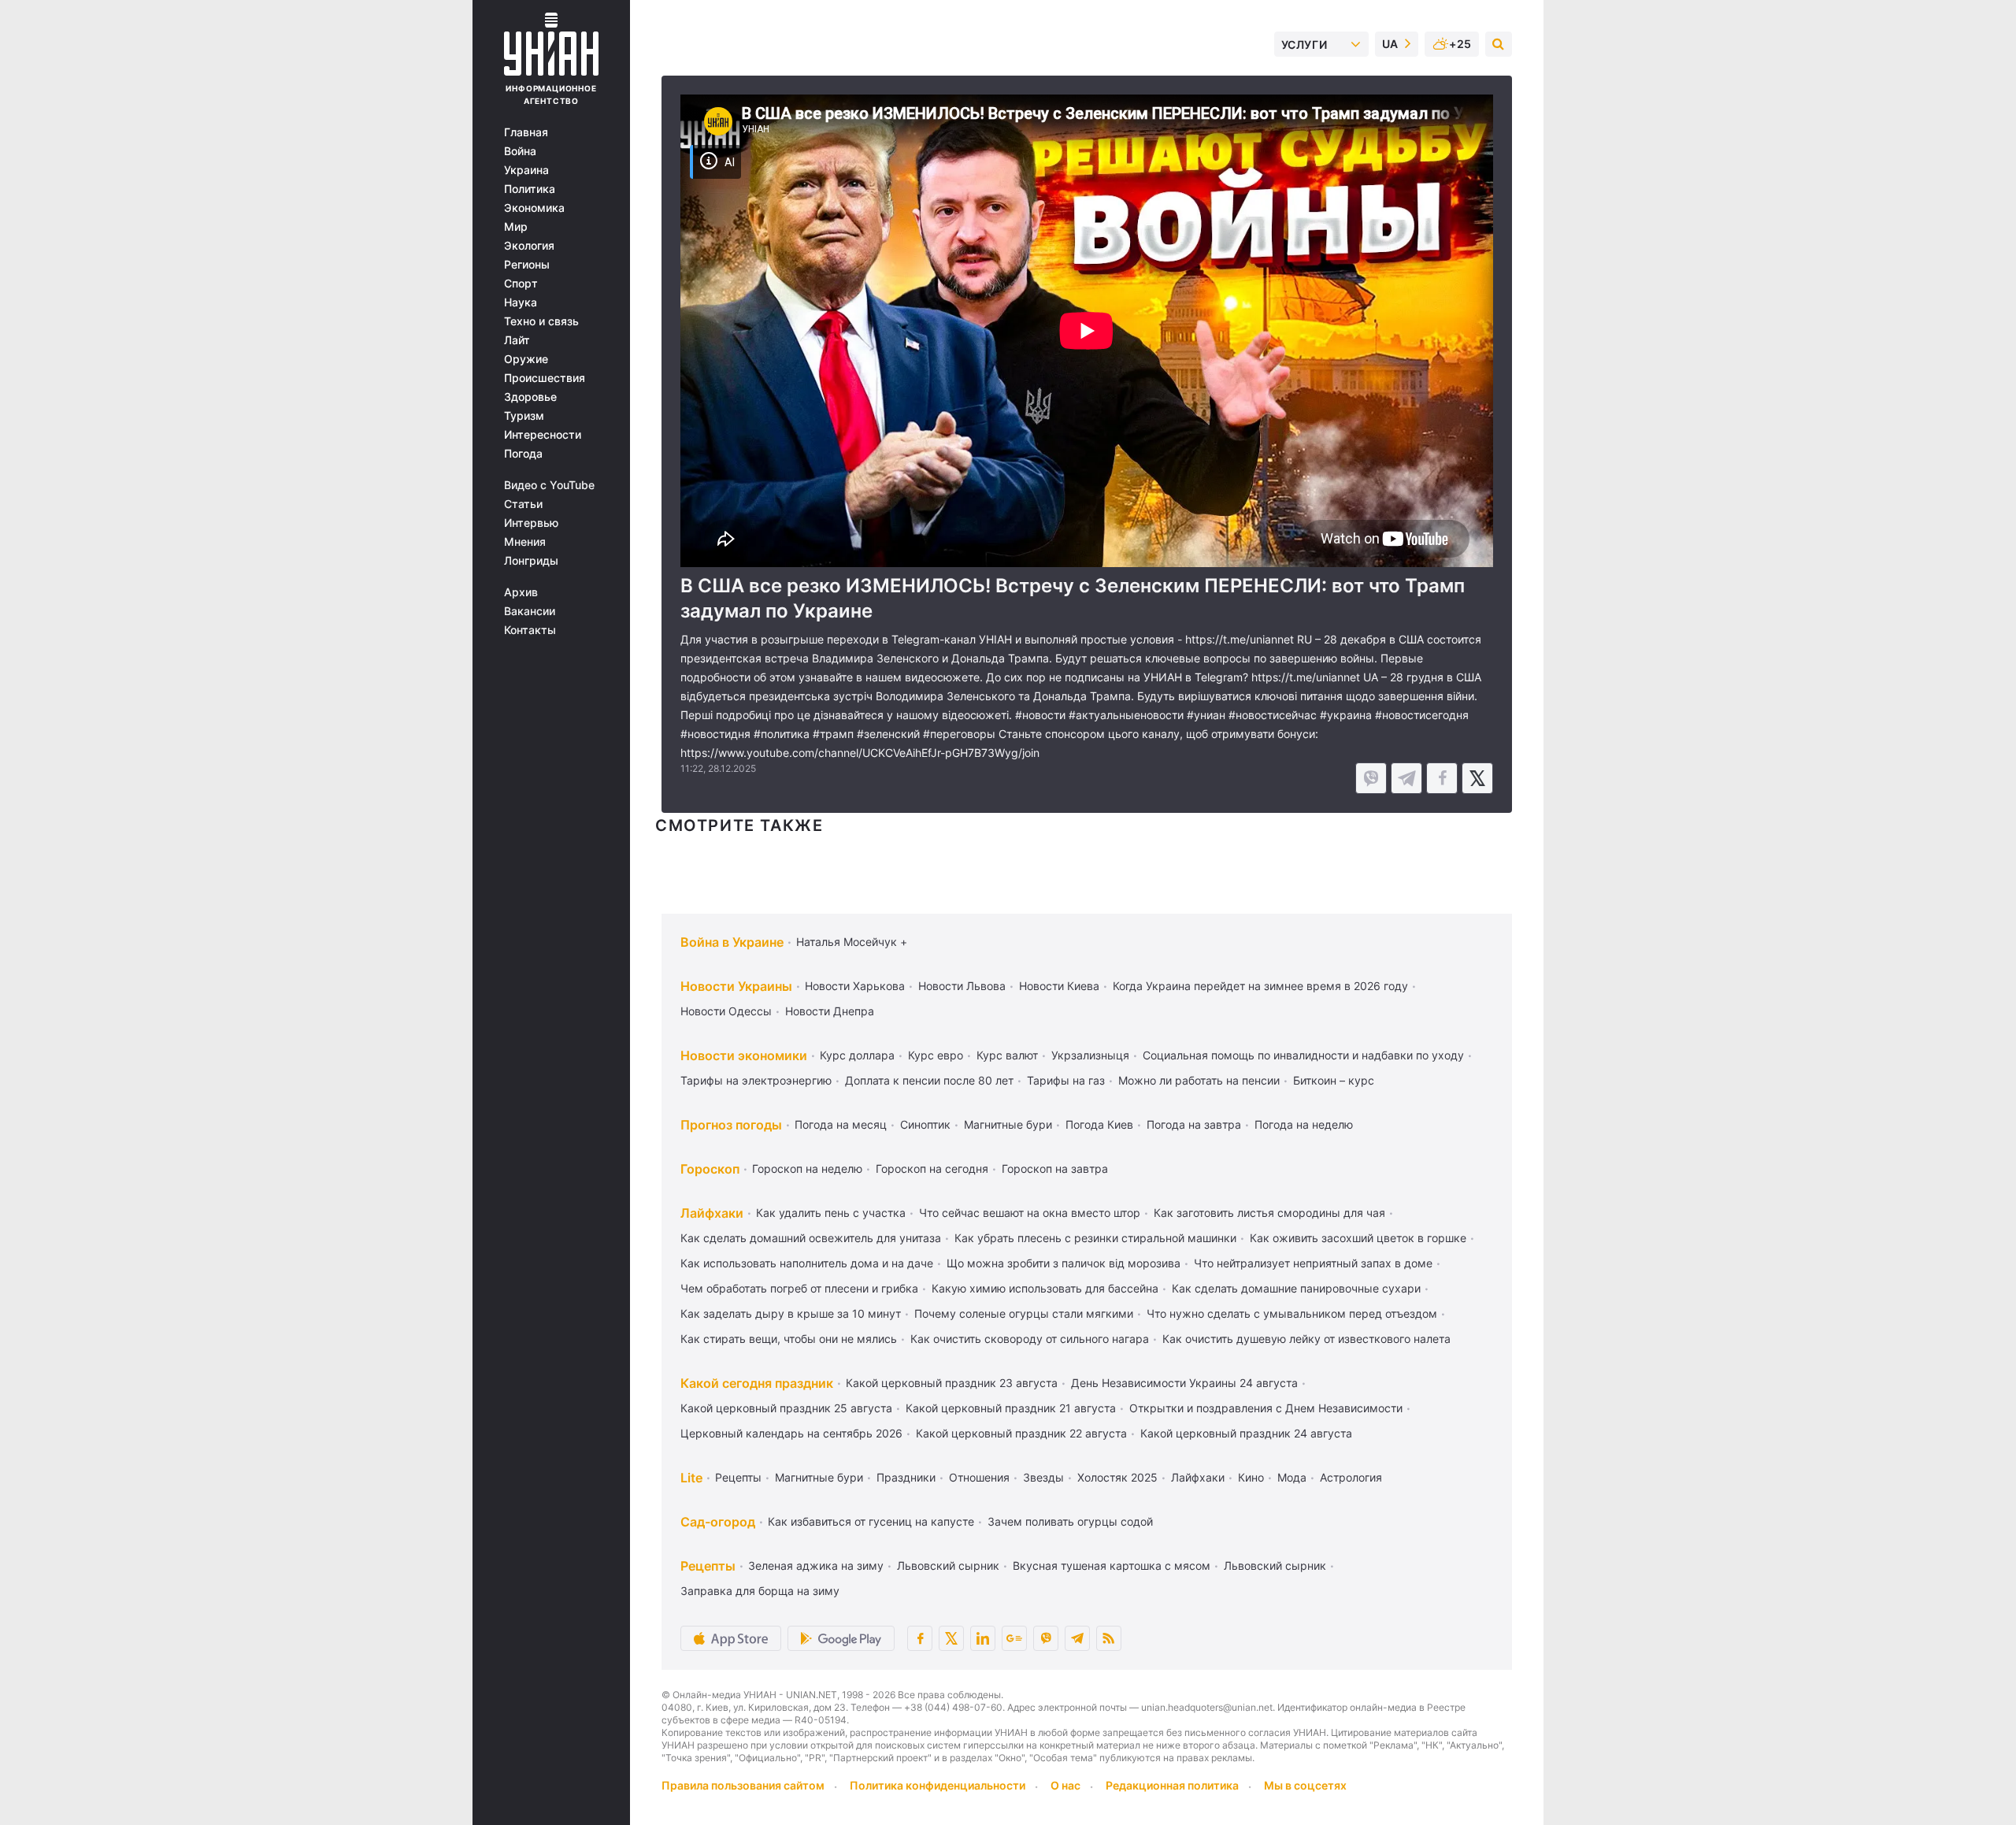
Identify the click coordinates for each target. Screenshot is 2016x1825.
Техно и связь (541, 321)
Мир (516, 227)
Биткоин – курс (1334, 1080)
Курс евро (936, 1055)
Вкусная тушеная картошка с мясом (1112, 1565)
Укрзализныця (1090, 1055)
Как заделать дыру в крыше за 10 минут (791, 1313)
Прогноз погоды (731, 1125)
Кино (1251, 1477)
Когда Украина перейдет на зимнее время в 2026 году (1260, 986)
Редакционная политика (1172, 1785)
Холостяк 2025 (1117, 1477)
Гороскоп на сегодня (932, 1168)
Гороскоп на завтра (1055, 1168)
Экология (529, 246)
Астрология (1351, 1477)
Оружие (526, 359)
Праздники (906, 1477)
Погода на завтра (1194, 1124)
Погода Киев (1099, 1124)
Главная (526, 132)
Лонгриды (531, 561)
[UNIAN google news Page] (1014, 1638)
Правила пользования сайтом (743, 1785)
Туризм (524, 416)
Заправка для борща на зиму (760, 1591)
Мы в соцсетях (1305, 1785)
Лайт (517, 340)
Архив (521, 592)
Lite (691, 1478)
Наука (521, 302)
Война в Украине (732, 942)
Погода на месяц (841, 1124)
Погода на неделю (1304, 1124)
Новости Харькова (855, 986)
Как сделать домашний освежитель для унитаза (811, 1238)
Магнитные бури (1008, 1124)
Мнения (525, 542)
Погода (523, 454)
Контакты (530, 630)
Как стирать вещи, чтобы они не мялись (789, 1339)
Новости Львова (962, 986)
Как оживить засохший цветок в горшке (1358, 1238)
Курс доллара (857, 1055)
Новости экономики (744, 1055)
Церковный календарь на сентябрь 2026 (791, 1433)
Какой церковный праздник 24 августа (1246, 1433)
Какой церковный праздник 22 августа (1021, 1433)
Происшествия (545, 378)
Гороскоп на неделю (807, 1168)
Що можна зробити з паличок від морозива (1064, 1263)
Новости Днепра (830, 1011)
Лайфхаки (712, 1213)
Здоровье (530, 397)
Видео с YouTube (549, 485)
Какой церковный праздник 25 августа (786, 1408)
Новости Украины (736, 986)
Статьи (523, 504)
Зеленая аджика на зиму (816, 1565)
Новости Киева (1059, 986)
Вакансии (530, 611)
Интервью (531, 523)
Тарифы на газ (1066, 1080)
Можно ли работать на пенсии (1199, 1080)
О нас (1065, 1785)
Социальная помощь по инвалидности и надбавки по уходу (1303, 1055)
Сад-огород (718, 1522)
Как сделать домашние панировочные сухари (1296, 1288)
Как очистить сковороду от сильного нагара (1030, 1339)
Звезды (1043, 1477)
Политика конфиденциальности (938, 1785)
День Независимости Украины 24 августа (1184, 1383)
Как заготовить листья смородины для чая (1269, 1213)
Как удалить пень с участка (831, 1213)
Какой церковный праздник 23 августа (952, 1383)
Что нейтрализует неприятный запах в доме (1313, 1263)
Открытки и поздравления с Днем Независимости (1266, 1408)
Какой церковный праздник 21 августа (1011, 1408)
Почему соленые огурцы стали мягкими (1024, 1313)
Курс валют (1007, 1055)
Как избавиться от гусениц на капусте (871, 1521)
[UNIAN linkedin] (983, 1638)
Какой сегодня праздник (757, 1383)
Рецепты (738, 1477)
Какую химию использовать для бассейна (1045, 1288)
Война (520, 151)
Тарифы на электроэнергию (756, 1080)
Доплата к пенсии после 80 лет (929, 1080)
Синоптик (925, 1124)
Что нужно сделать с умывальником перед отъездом (1292, 1313)
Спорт (521, 284)
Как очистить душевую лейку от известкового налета (1306, 1339)
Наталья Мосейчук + (852, 942)
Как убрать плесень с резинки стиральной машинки (1095, 1238)
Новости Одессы (726, 1011)
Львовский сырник (948, 1565)
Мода (1292, 1477)
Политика (530, 189)
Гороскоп (710, 1169)
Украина (526, 170)
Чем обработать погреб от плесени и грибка (799, 1288)
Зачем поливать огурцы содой (1070, 1521)
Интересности (543, 435)
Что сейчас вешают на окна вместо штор (1030, 1213)
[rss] (1109, 1638)
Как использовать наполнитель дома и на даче (807, 1263)
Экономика (534, 208)
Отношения (979, 1477)
